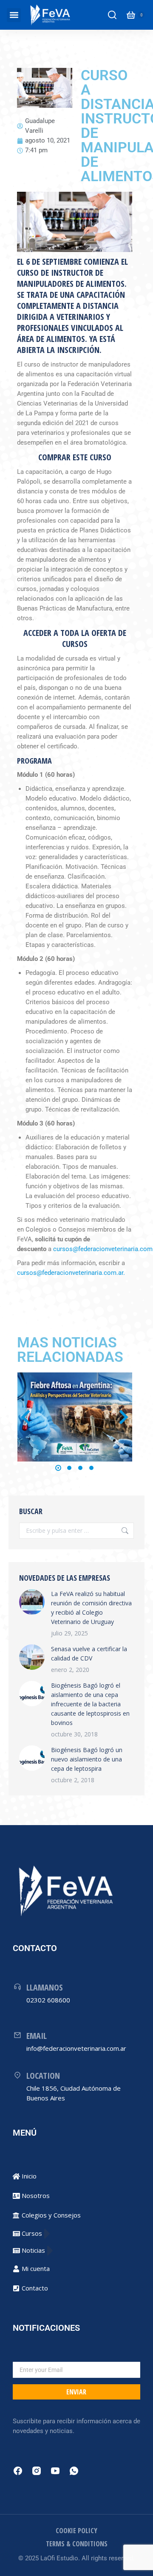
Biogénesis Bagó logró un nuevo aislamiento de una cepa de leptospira (87, 1759)
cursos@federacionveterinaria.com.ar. (71, 1273)
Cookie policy (76, 2531)
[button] (14, 15)
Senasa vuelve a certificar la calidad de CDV (89, 1653)
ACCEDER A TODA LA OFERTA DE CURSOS (75, 638)
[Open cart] (131, 15)
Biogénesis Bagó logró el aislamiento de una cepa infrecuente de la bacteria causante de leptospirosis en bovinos (90, 1704)
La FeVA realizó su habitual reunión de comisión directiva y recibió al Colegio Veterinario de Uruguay (91, 1608)
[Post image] (75, 1417)
